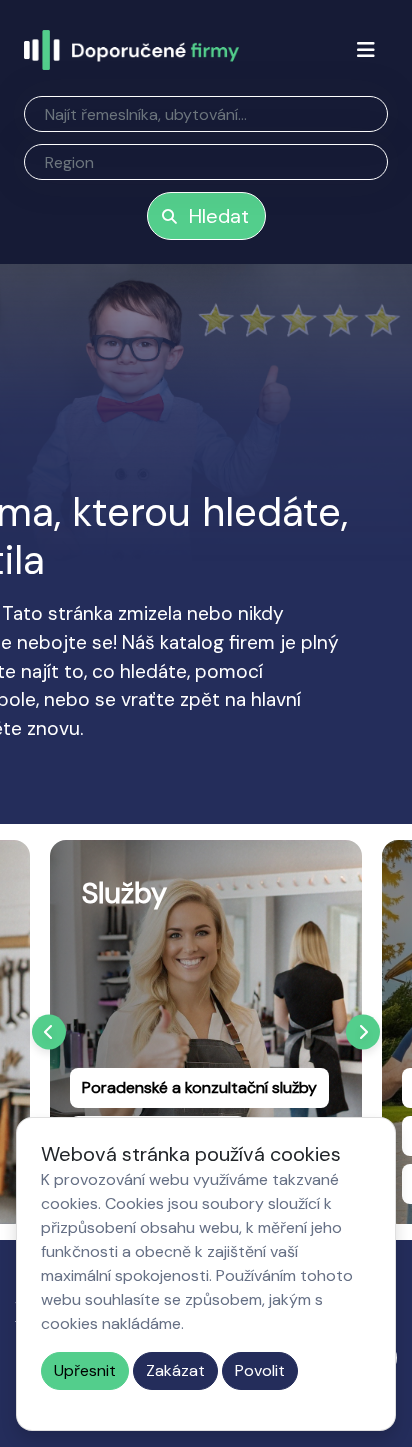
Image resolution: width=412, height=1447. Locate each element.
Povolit (260, 1370)
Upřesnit (85, 1370)
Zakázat (175, 1370)
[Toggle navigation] (366, 50)
